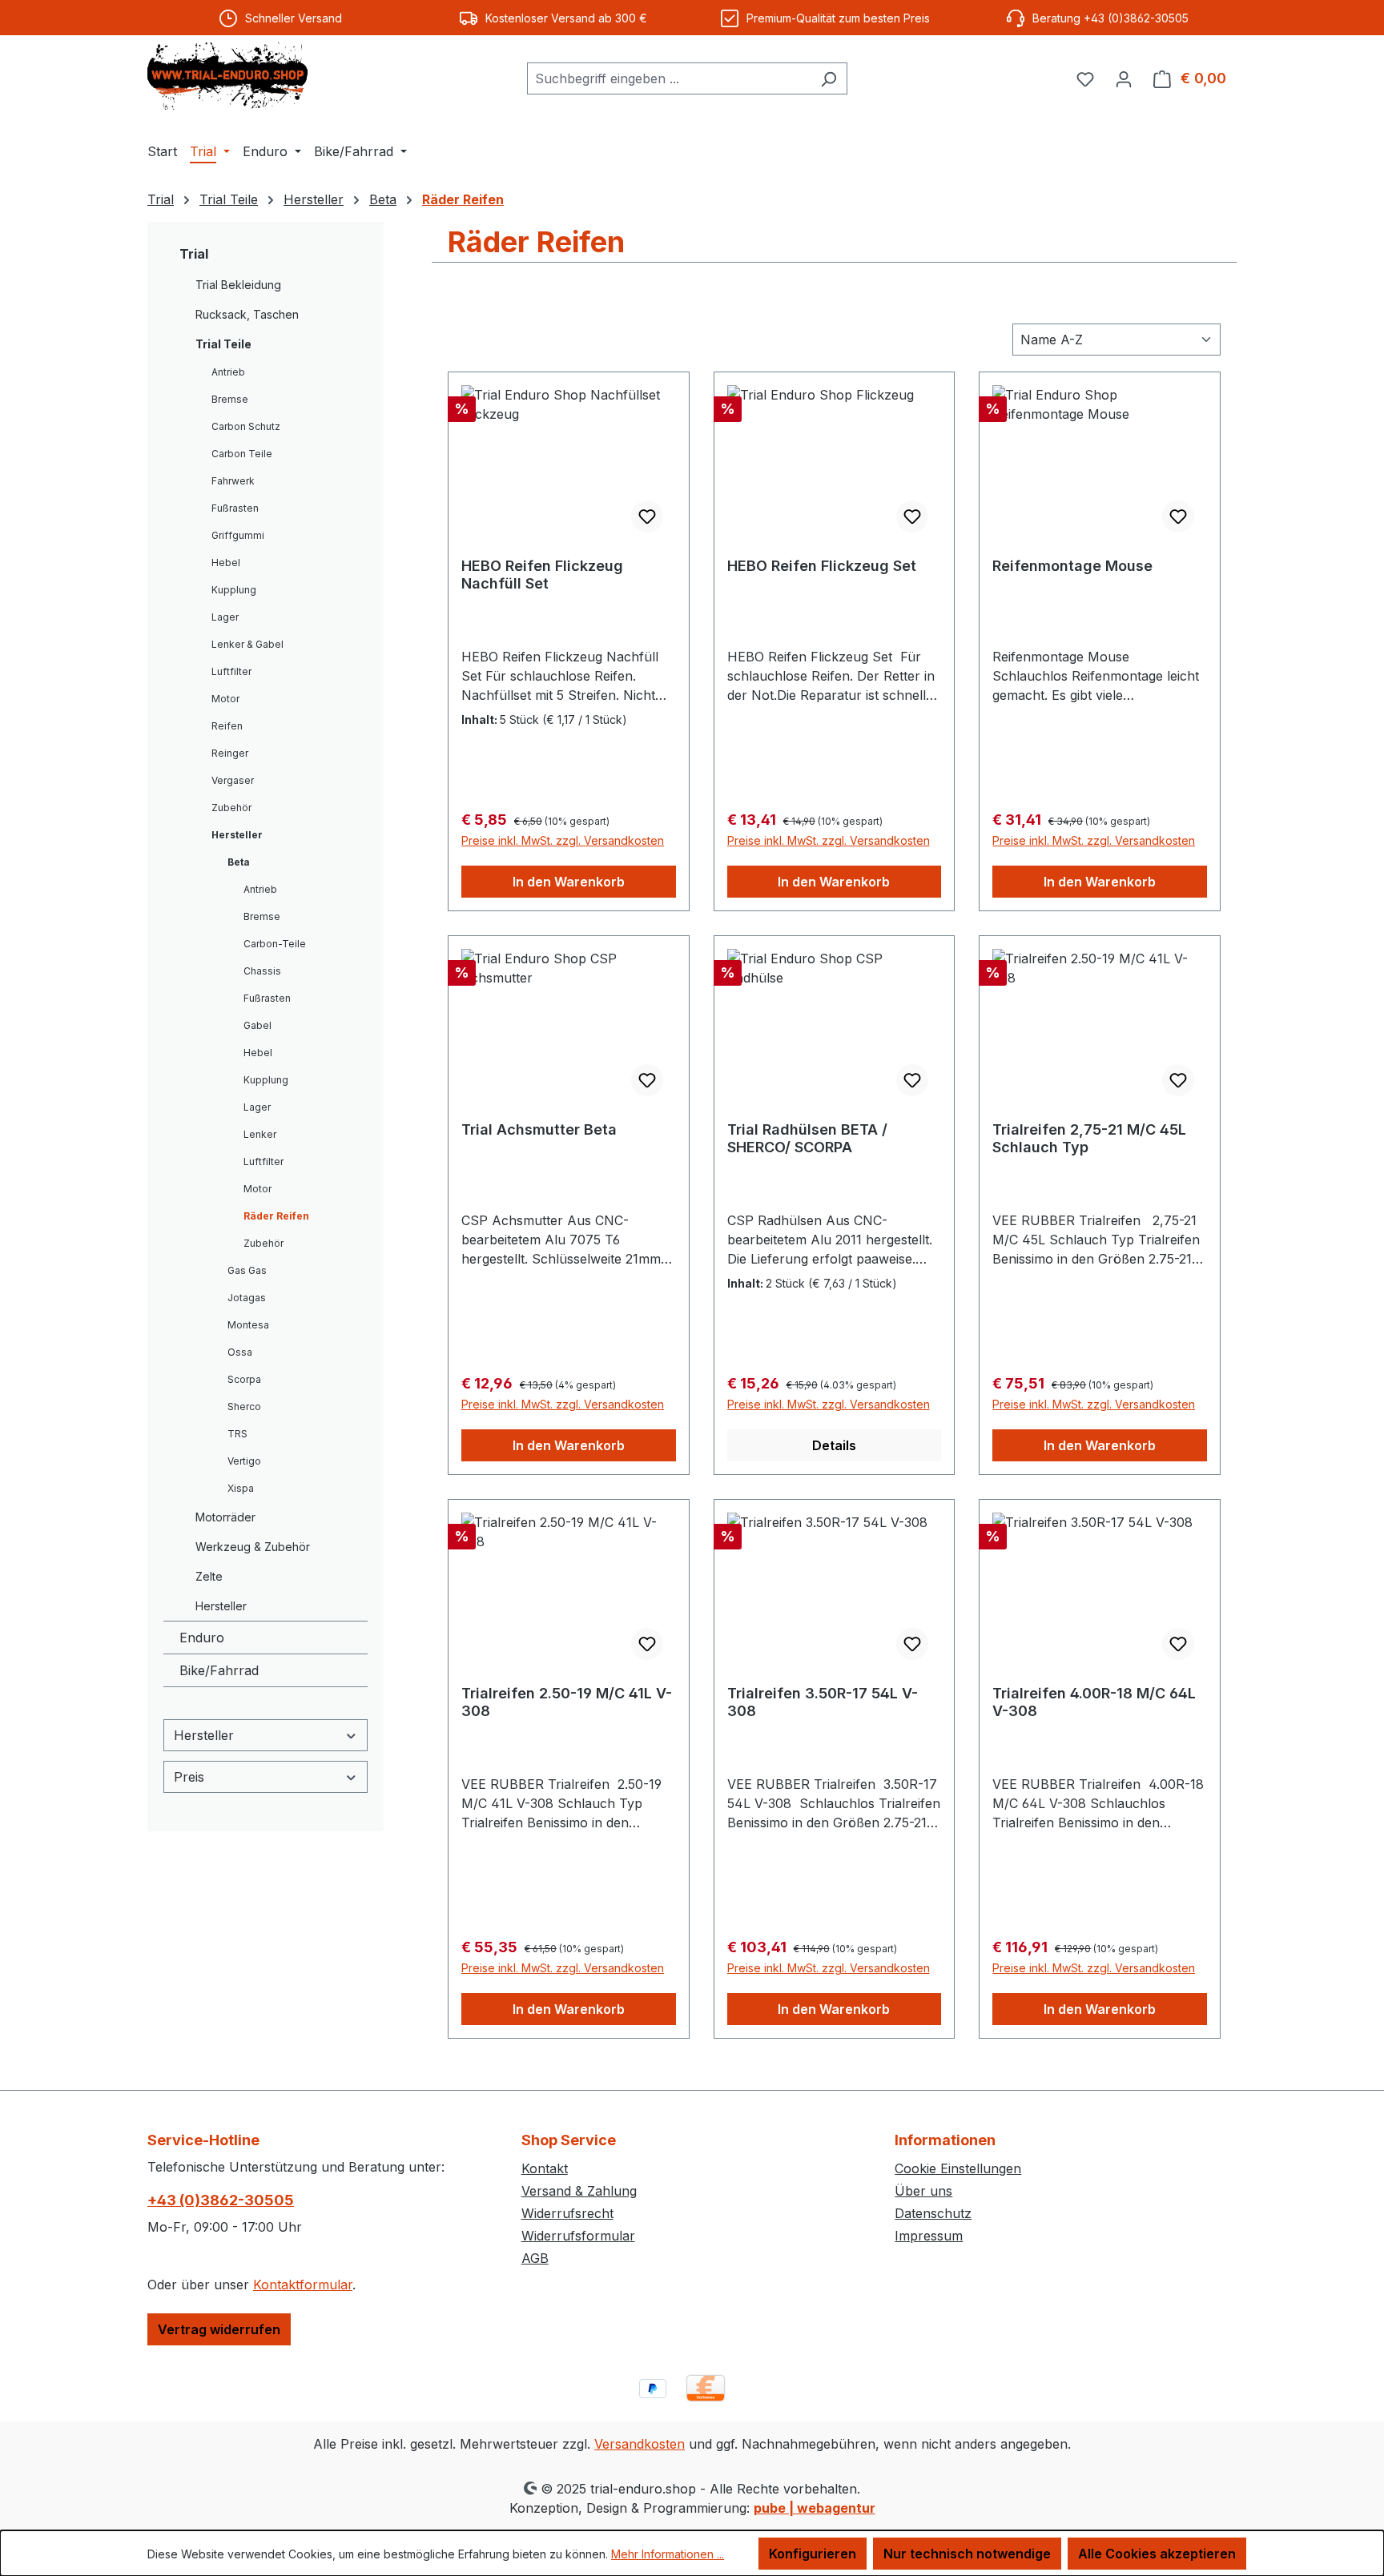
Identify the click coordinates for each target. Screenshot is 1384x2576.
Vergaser (233, 780)
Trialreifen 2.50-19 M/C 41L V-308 (567, 1702)
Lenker (260, 1134)
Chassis (262, 971)
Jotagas (247, 1298)
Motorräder (225, 1517)
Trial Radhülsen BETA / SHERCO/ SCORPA (807, 1138)
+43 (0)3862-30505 (221, 2200)
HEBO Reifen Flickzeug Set (822, 566)
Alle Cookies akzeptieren (1157, 2554)
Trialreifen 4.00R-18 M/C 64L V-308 (1094, 1702)
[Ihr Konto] (1124, 78)
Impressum (929, 2236)
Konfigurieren (813, 2554)
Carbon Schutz (246, 426)
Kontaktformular (303, 2285)
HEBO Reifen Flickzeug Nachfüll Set (542, 575)
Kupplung (234, 590)
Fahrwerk (233, 481)
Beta (239, 862)
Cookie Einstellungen (958, 2168)
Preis (189, 1777)
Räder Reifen (276, 1216)
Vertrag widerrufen (219, 2329)
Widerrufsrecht (567, 2213)
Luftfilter (231, 671)
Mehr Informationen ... (668, 2554)
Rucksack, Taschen (247, 314)
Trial (194, 254)
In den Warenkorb (569, 882)
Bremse (230, 399)
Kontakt (545, 2168)
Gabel (257, 1025)
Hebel (226, 563)
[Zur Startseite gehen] (227, 76)
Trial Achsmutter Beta (539, 1129)
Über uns (923, 2191)
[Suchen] (829, 78)
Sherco (244, 1407)
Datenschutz (933, 2213)
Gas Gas (247, 1270)
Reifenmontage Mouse (1072, 566)
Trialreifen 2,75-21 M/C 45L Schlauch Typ (1089, 1138)
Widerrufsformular (578, 2236)
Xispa (241, 1488)
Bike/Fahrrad (219, 1670)
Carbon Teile (242, 454)
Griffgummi (238, 535)
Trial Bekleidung (238, 285)
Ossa (240, 1352)
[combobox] (669, 78)
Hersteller (237, 835)
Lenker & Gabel (247, 644)
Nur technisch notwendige (967, 2554)
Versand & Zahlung (579, 2191)
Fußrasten (235, 508)
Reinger (230, 753)
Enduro (202, 1638)
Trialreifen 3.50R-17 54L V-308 (823, 1702)
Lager (225, 617)
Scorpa (244, 1379)
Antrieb (228, 372)
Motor (225, 699)
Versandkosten (640, 2444)
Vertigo (244, 1461)
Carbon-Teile (275, 944)
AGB (535, 2258)
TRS (237, 1434)
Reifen (227, 726)
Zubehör (231, 808)
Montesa (248, 1325)
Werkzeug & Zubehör (253, 1547)
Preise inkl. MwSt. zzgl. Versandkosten (563, 840)
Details (834, 1445)
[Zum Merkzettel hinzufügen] (647, 516)
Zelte (209, 1576)
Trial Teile (223, 344)
